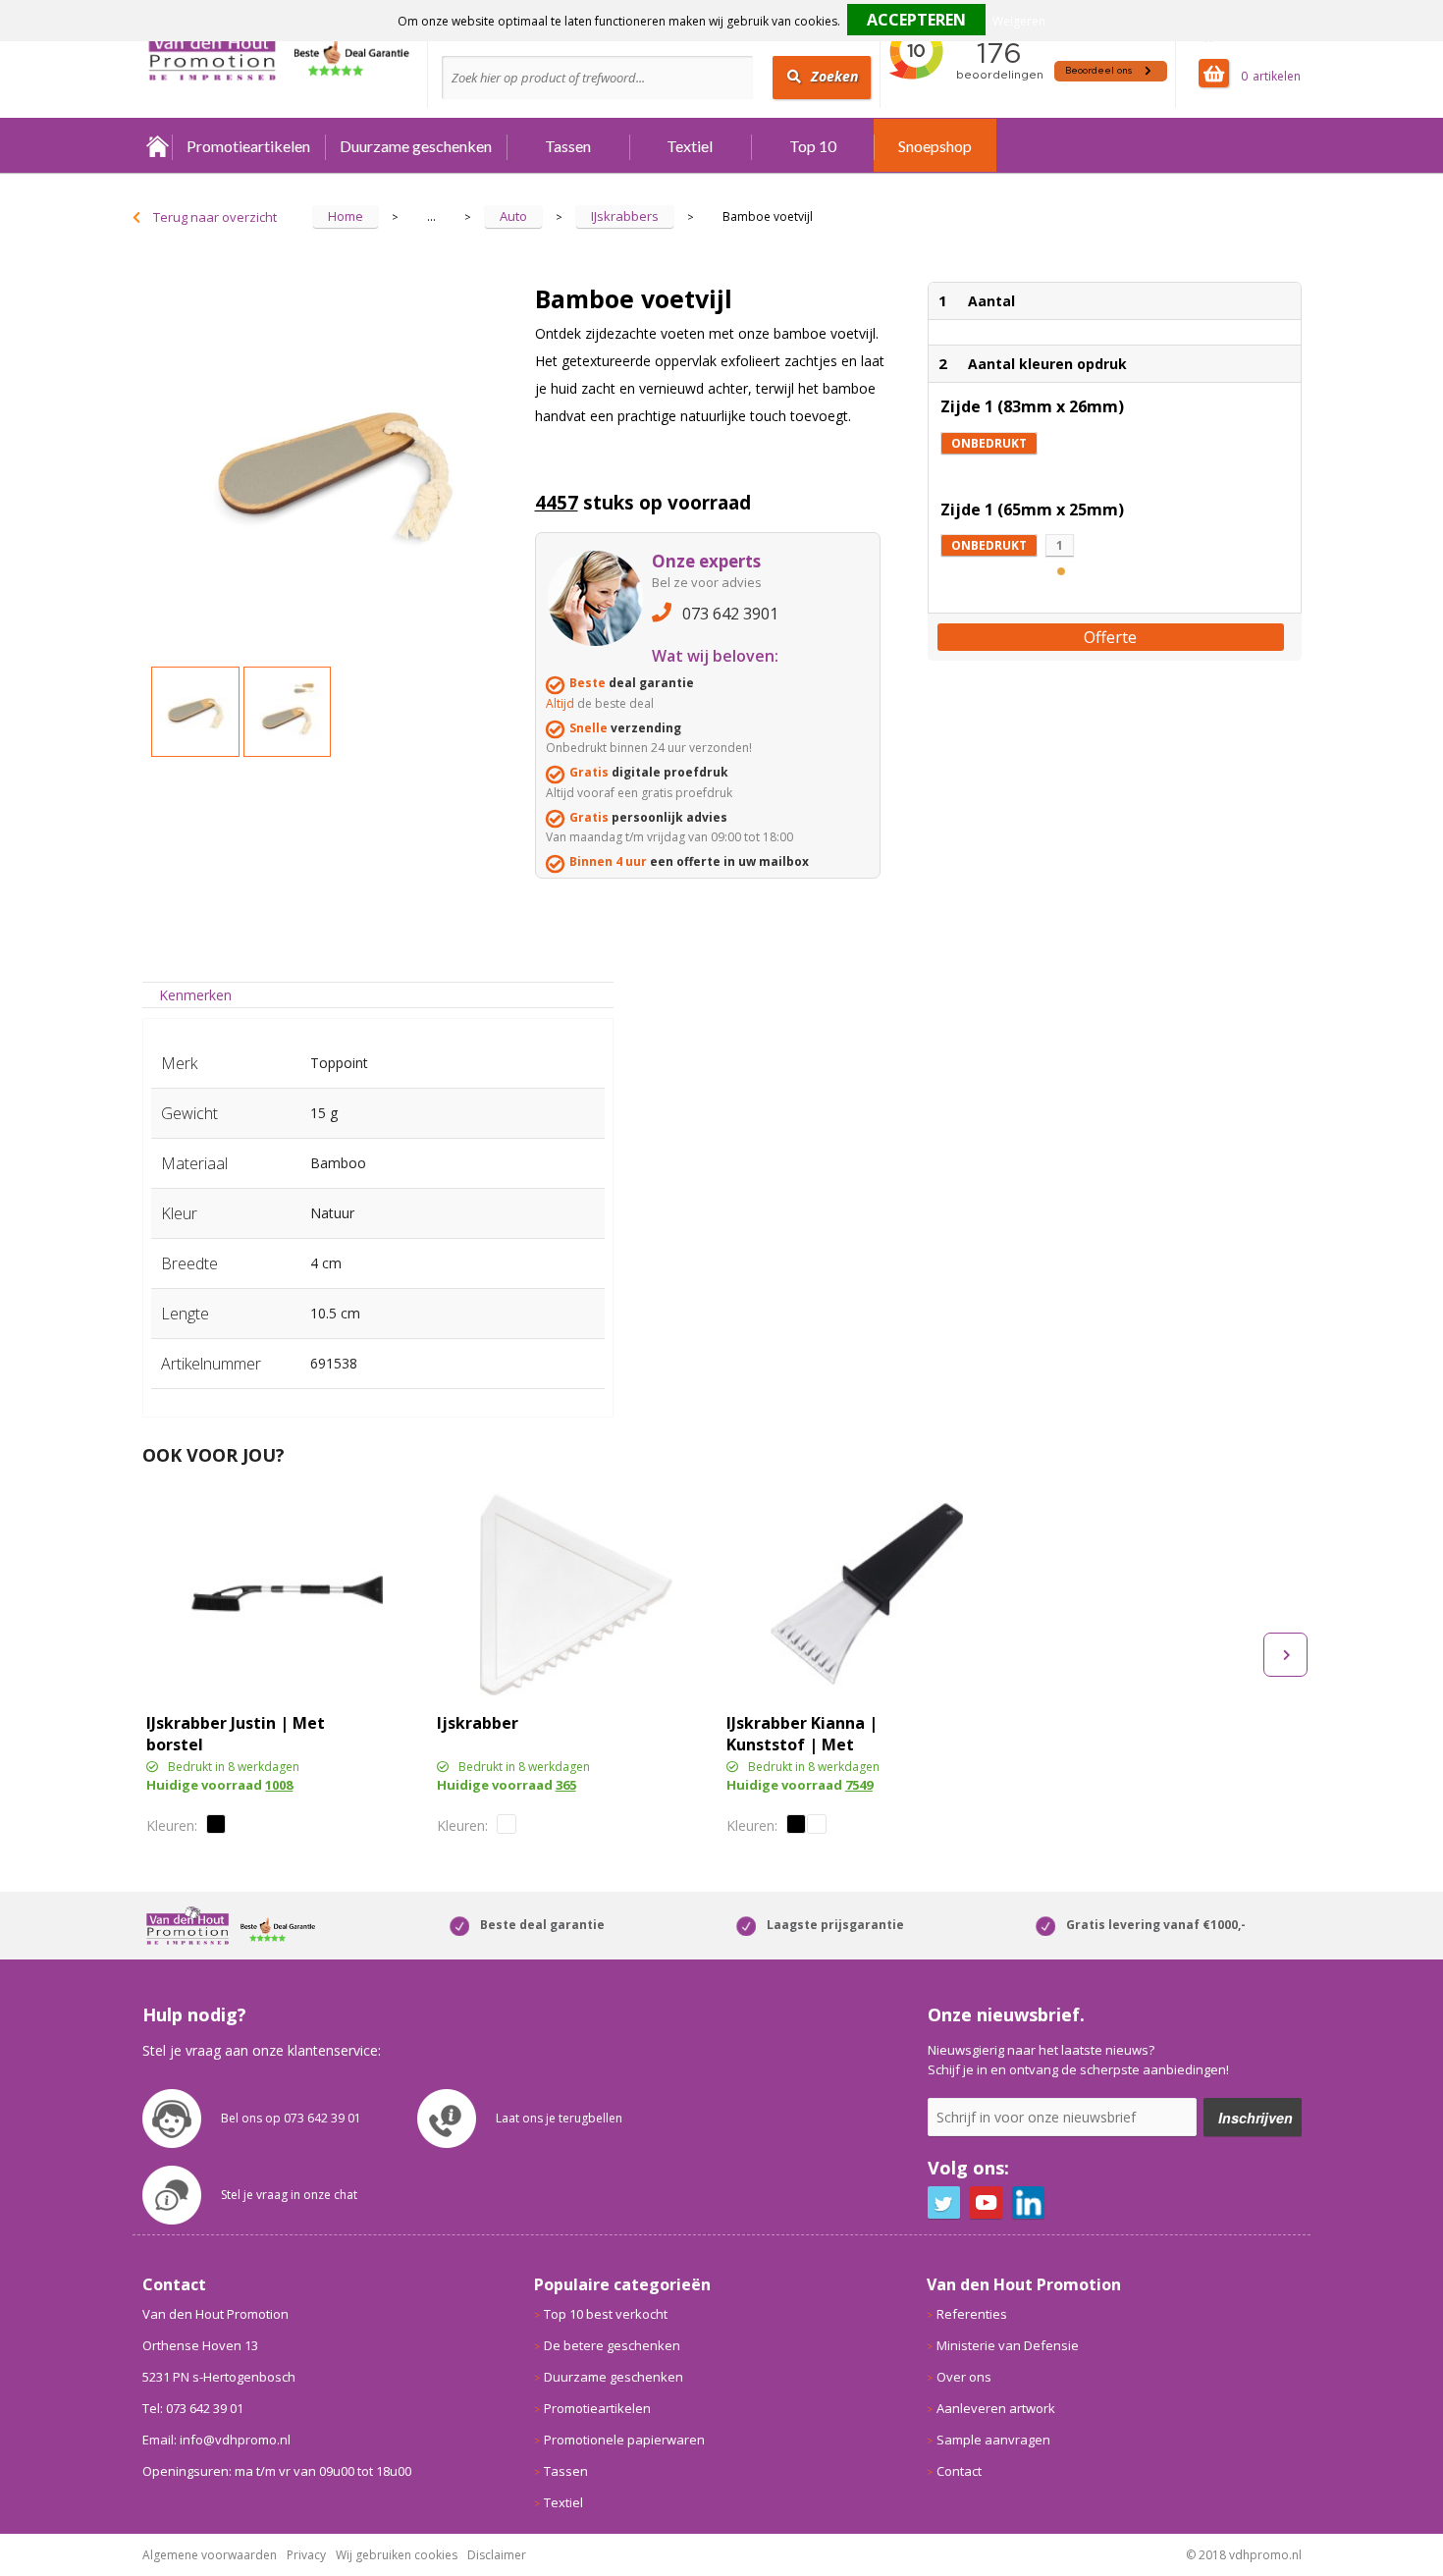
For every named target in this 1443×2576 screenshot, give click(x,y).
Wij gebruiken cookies (397, 2555)
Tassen (568, 146)
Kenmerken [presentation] (195, 995)
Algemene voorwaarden (210, 2555)
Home (157, 146)
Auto (513, 216)
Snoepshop (935, 146)
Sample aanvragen (993, 2440)
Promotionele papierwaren (624, 2440)
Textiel (690, 146)
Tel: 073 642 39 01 (193, 2408)
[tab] (196, 995)
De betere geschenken (612, 2345)
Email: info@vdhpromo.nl (216, 2440)
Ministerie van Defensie (1008, 2345)
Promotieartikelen (248, 146)
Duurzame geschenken (416, 146)
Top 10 (813, 146)
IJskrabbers (625, 216)
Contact (959, 2471)
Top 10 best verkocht (606, 2314)
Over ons (964, 2377)
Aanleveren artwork (996, 2408)
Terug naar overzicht (215, 217)
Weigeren (1019, 21)
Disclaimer (497, 2555)
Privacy (306, 2555)
